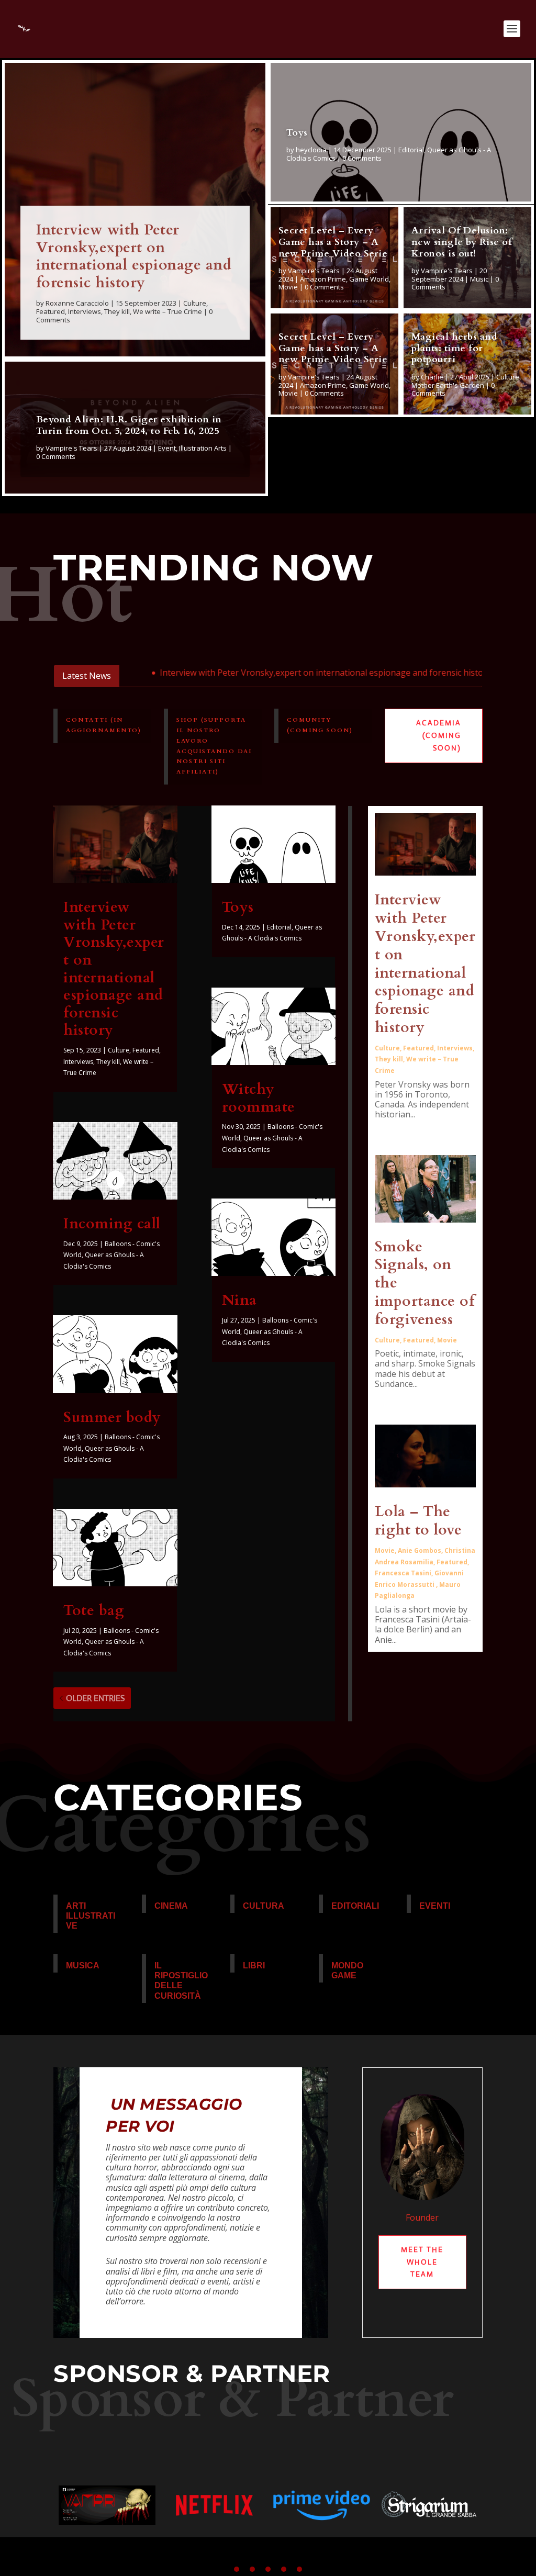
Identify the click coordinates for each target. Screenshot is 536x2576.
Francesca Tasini (403, 1573)
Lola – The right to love (418, 1521)
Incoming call (112, 1224)
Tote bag (94, 1610)
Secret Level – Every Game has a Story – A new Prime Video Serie (333, 242)
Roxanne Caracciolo (77, 303)
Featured (51, 311)
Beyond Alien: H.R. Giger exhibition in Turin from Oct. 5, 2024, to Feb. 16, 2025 (129, 425)
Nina (239, 1300)
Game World (369, 279)
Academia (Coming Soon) (439, 735)
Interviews (85, 311)
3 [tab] (268, 2569)
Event (167, 448)
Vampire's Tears (71, 448)
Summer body (112, 1417)
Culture (195, 303)
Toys (297, 133)
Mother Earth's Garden (448, 385)
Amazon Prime (323, 279)
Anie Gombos (420, 1550)
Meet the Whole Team (422, 2262)
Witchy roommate (259, 1098)
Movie (288, 287)
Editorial (411, 150)
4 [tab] (284, 2569)
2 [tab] (252, 2569)
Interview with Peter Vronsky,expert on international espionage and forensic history (134, 256)
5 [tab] (299, 2569)
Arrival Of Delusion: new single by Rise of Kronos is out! (462, 242)
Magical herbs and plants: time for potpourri (455, 348)
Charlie (432, 377)
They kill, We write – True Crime (153, 311)
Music (479, 279)
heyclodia (311, 150)
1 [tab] (237, 2569)
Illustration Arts (203, 448)
